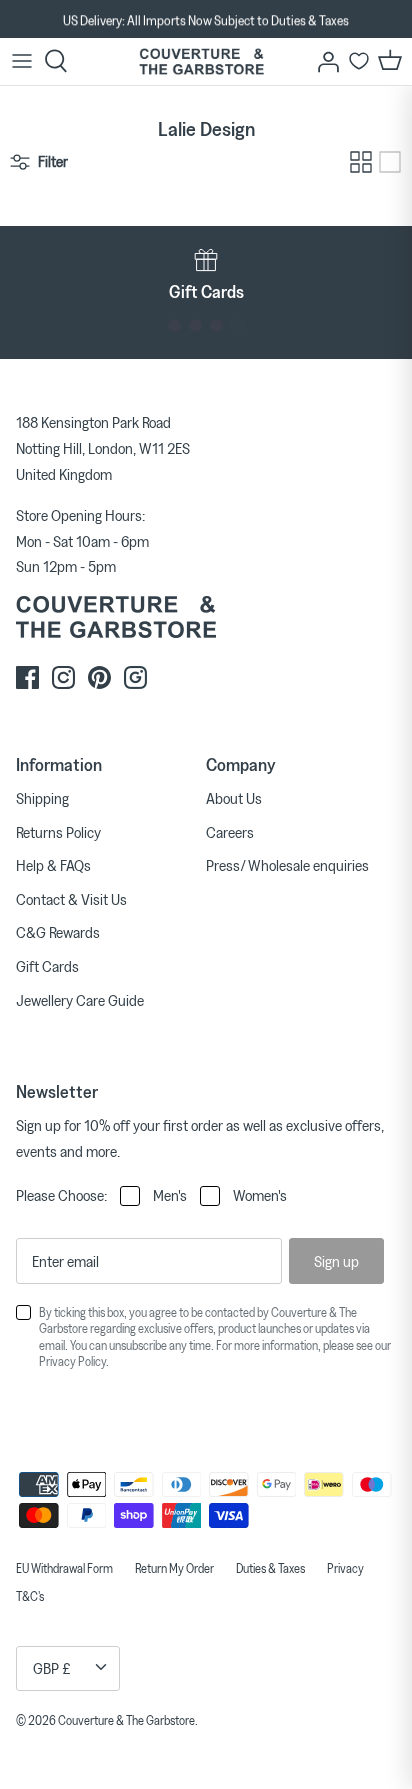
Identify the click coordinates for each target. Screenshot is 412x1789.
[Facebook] (27, 677)
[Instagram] (63, 677)
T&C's (30, 1596)
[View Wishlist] (359, 61)
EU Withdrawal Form (64, 1568)
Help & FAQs (53, 865)
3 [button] (216, 325)
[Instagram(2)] (135, 677)
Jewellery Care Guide (80, 1000)
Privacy (345, 1568)
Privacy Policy (72, 1361)
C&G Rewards (58, 932)
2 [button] (195, 325)
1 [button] (174, 325)
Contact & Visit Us (71, 899)
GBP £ (52, 1668)
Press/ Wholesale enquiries (287, 865)
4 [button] (237, 325)
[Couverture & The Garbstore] (201, 61)
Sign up (336, 1261)
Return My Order (174, 1568)
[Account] (323, 61)
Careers (230, 832)
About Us (234, 798)
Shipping (42, 798)
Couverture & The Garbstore (126, 1720)
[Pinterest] (99, 677)
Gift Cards (47, 966)
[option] (206, 20)
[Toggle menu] (22, 61)
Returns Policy (58, 832)
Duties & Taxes (270, 1568)
